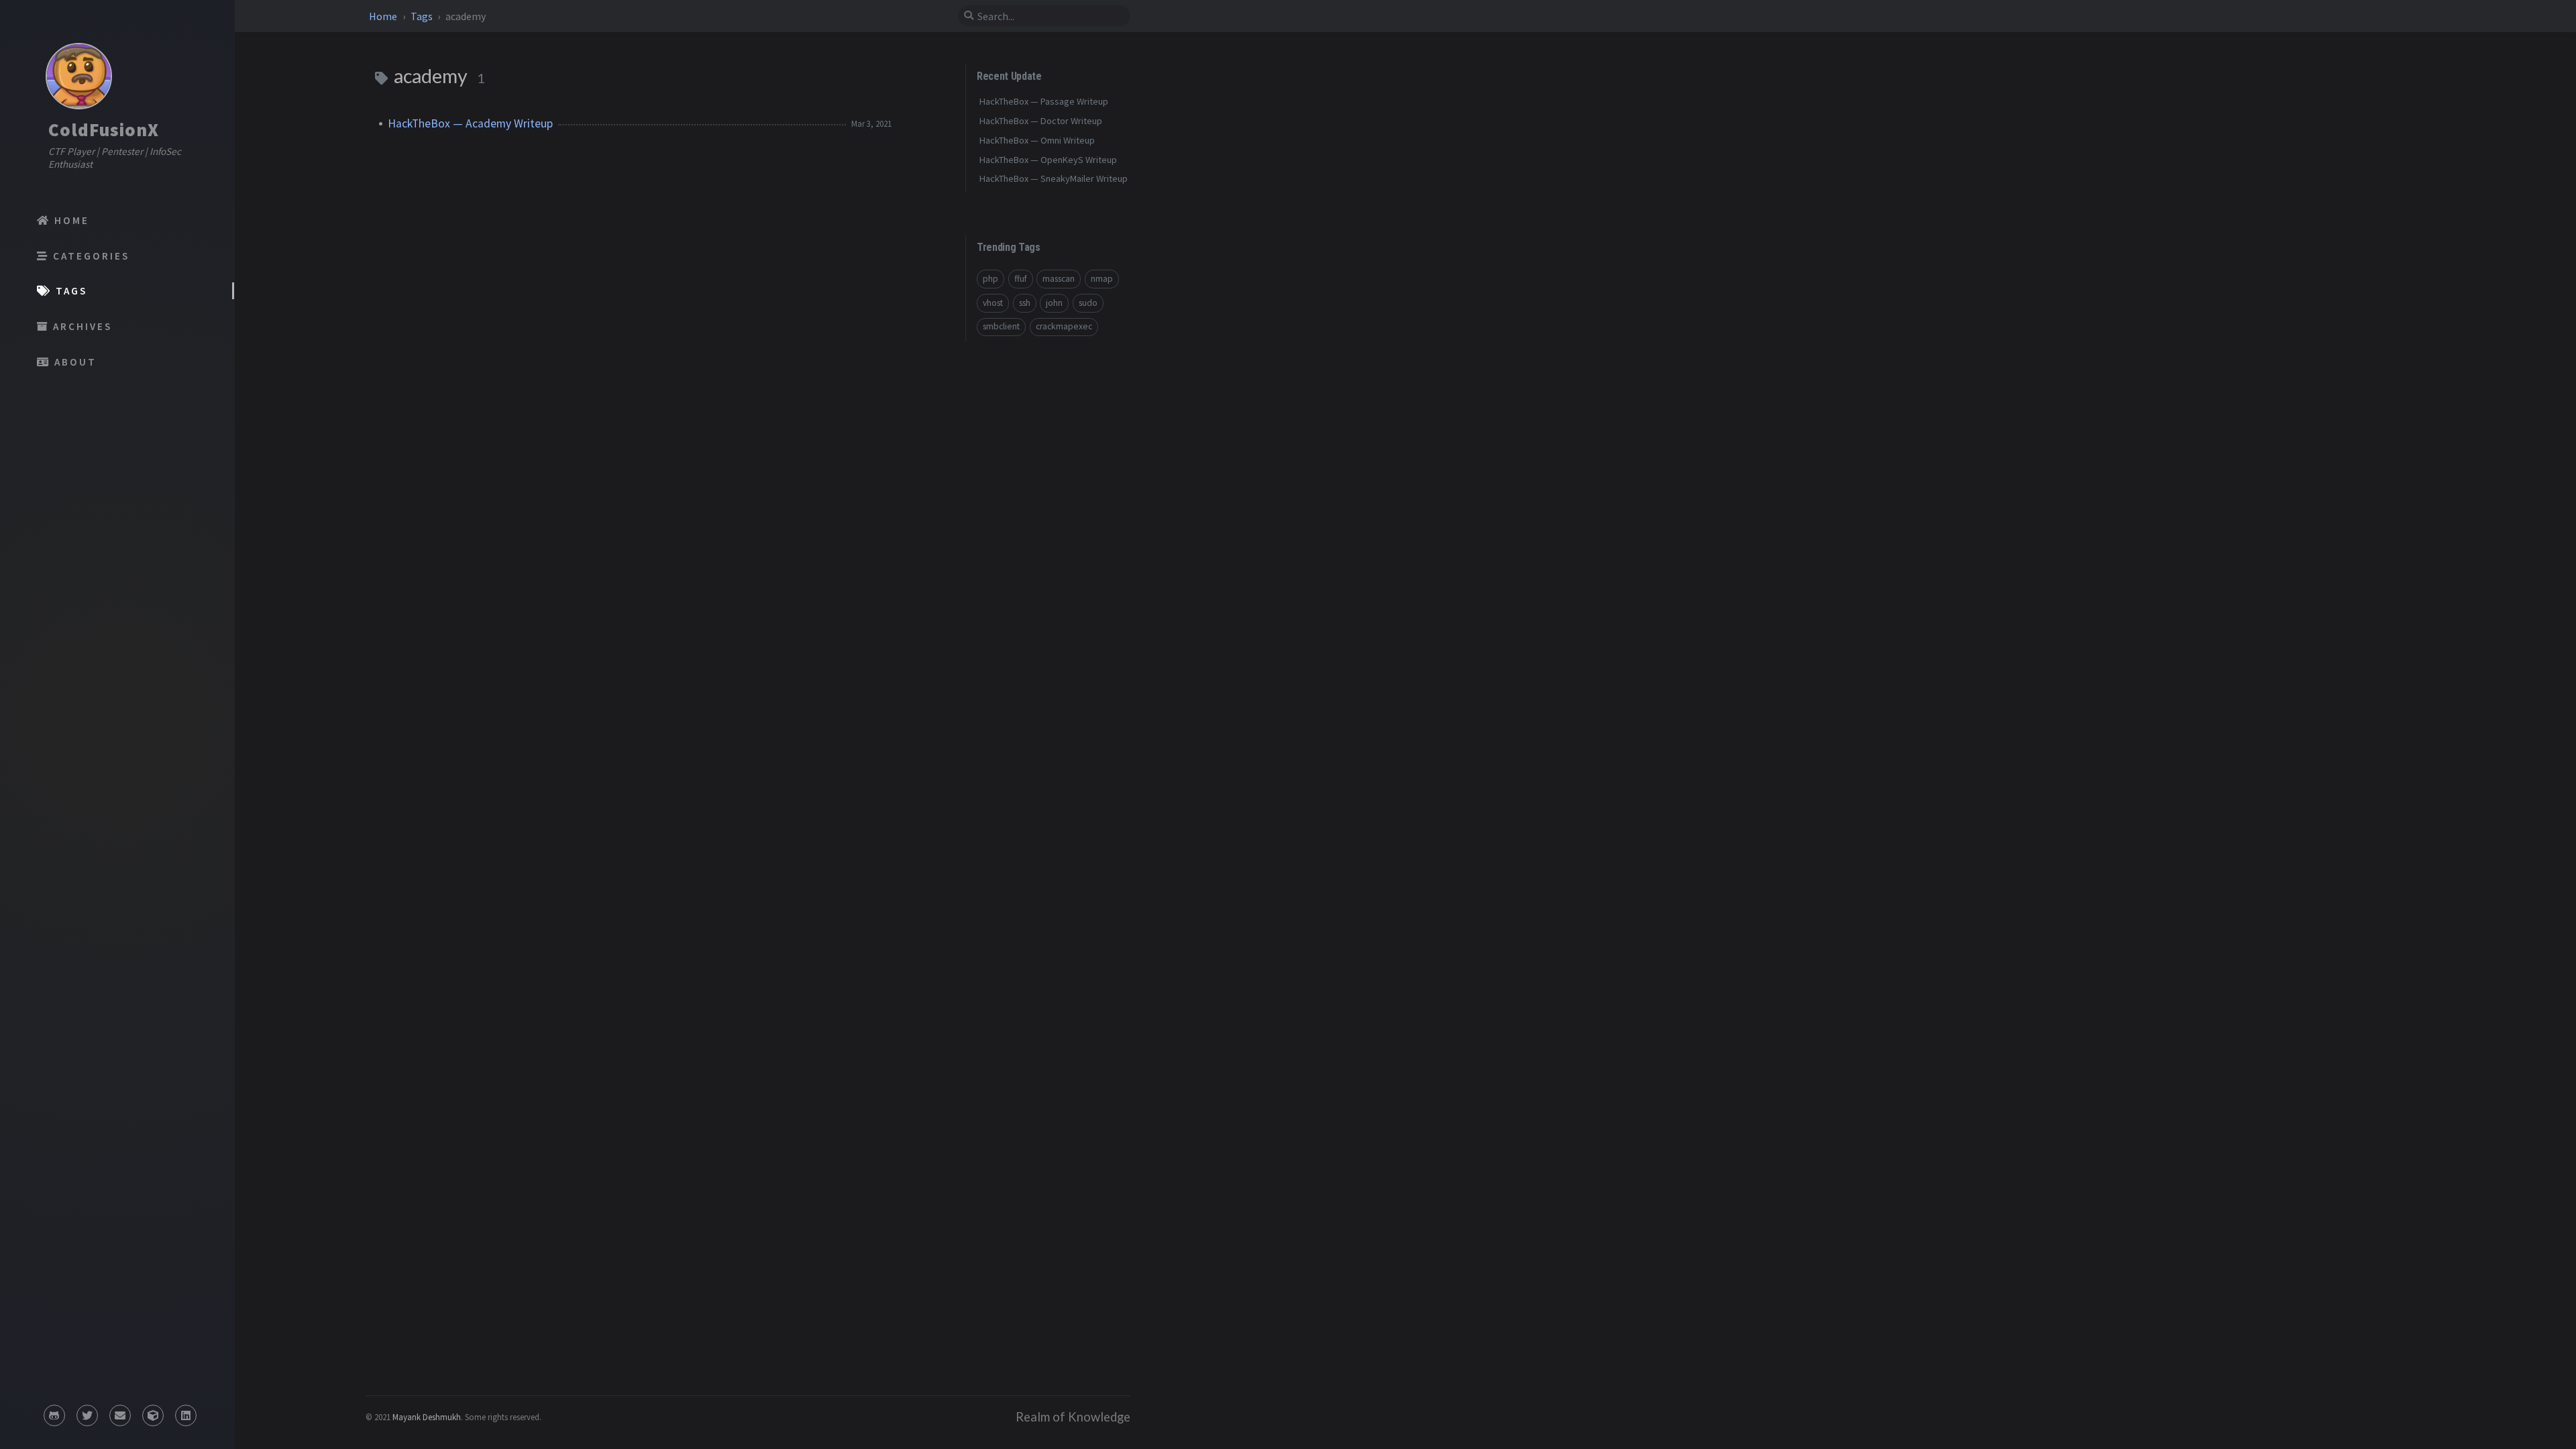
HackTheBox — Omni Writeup (1037, 140)
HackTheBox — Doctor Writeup (1041, 121)
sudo (1088, 303)
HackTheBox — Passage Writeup (1044, 101)
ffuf (1021, 279)
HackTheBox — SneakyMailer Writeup (1054, 178)
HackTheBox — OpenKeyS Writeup (1048, 160)
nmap (1102, 279)
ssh (1025, 303)
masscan (1059, 279)
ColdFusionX (104, 129)
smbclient (1001, 326)
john (1054, 303)
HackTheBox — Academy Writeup (470, 123)
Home (384, 16)
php (990, 279)
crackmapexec (1064, 326)
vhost (993, 303)
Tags (423, 16)
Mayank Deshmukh (427, 1417)
